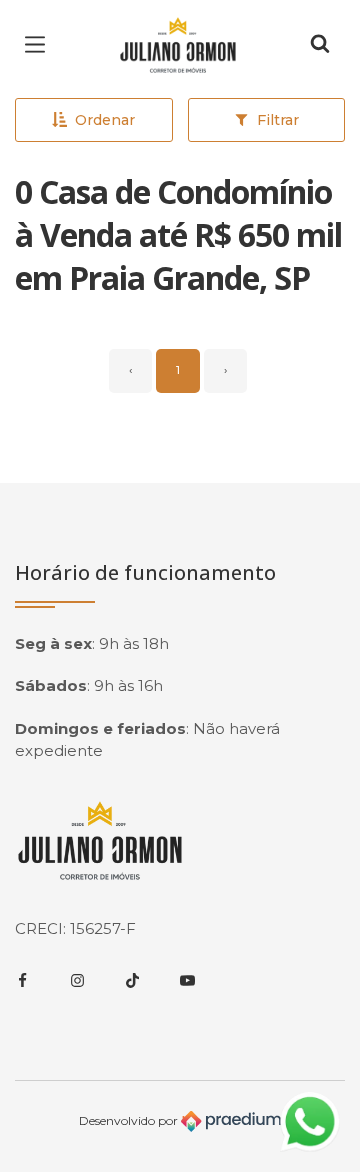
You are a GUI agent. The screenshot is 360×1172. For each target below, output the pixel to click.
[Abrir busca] (320, 45)
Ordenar (105, 120)
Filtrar (278, 120)
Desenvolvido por (130, 1120)
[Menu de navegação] (40, 45)
